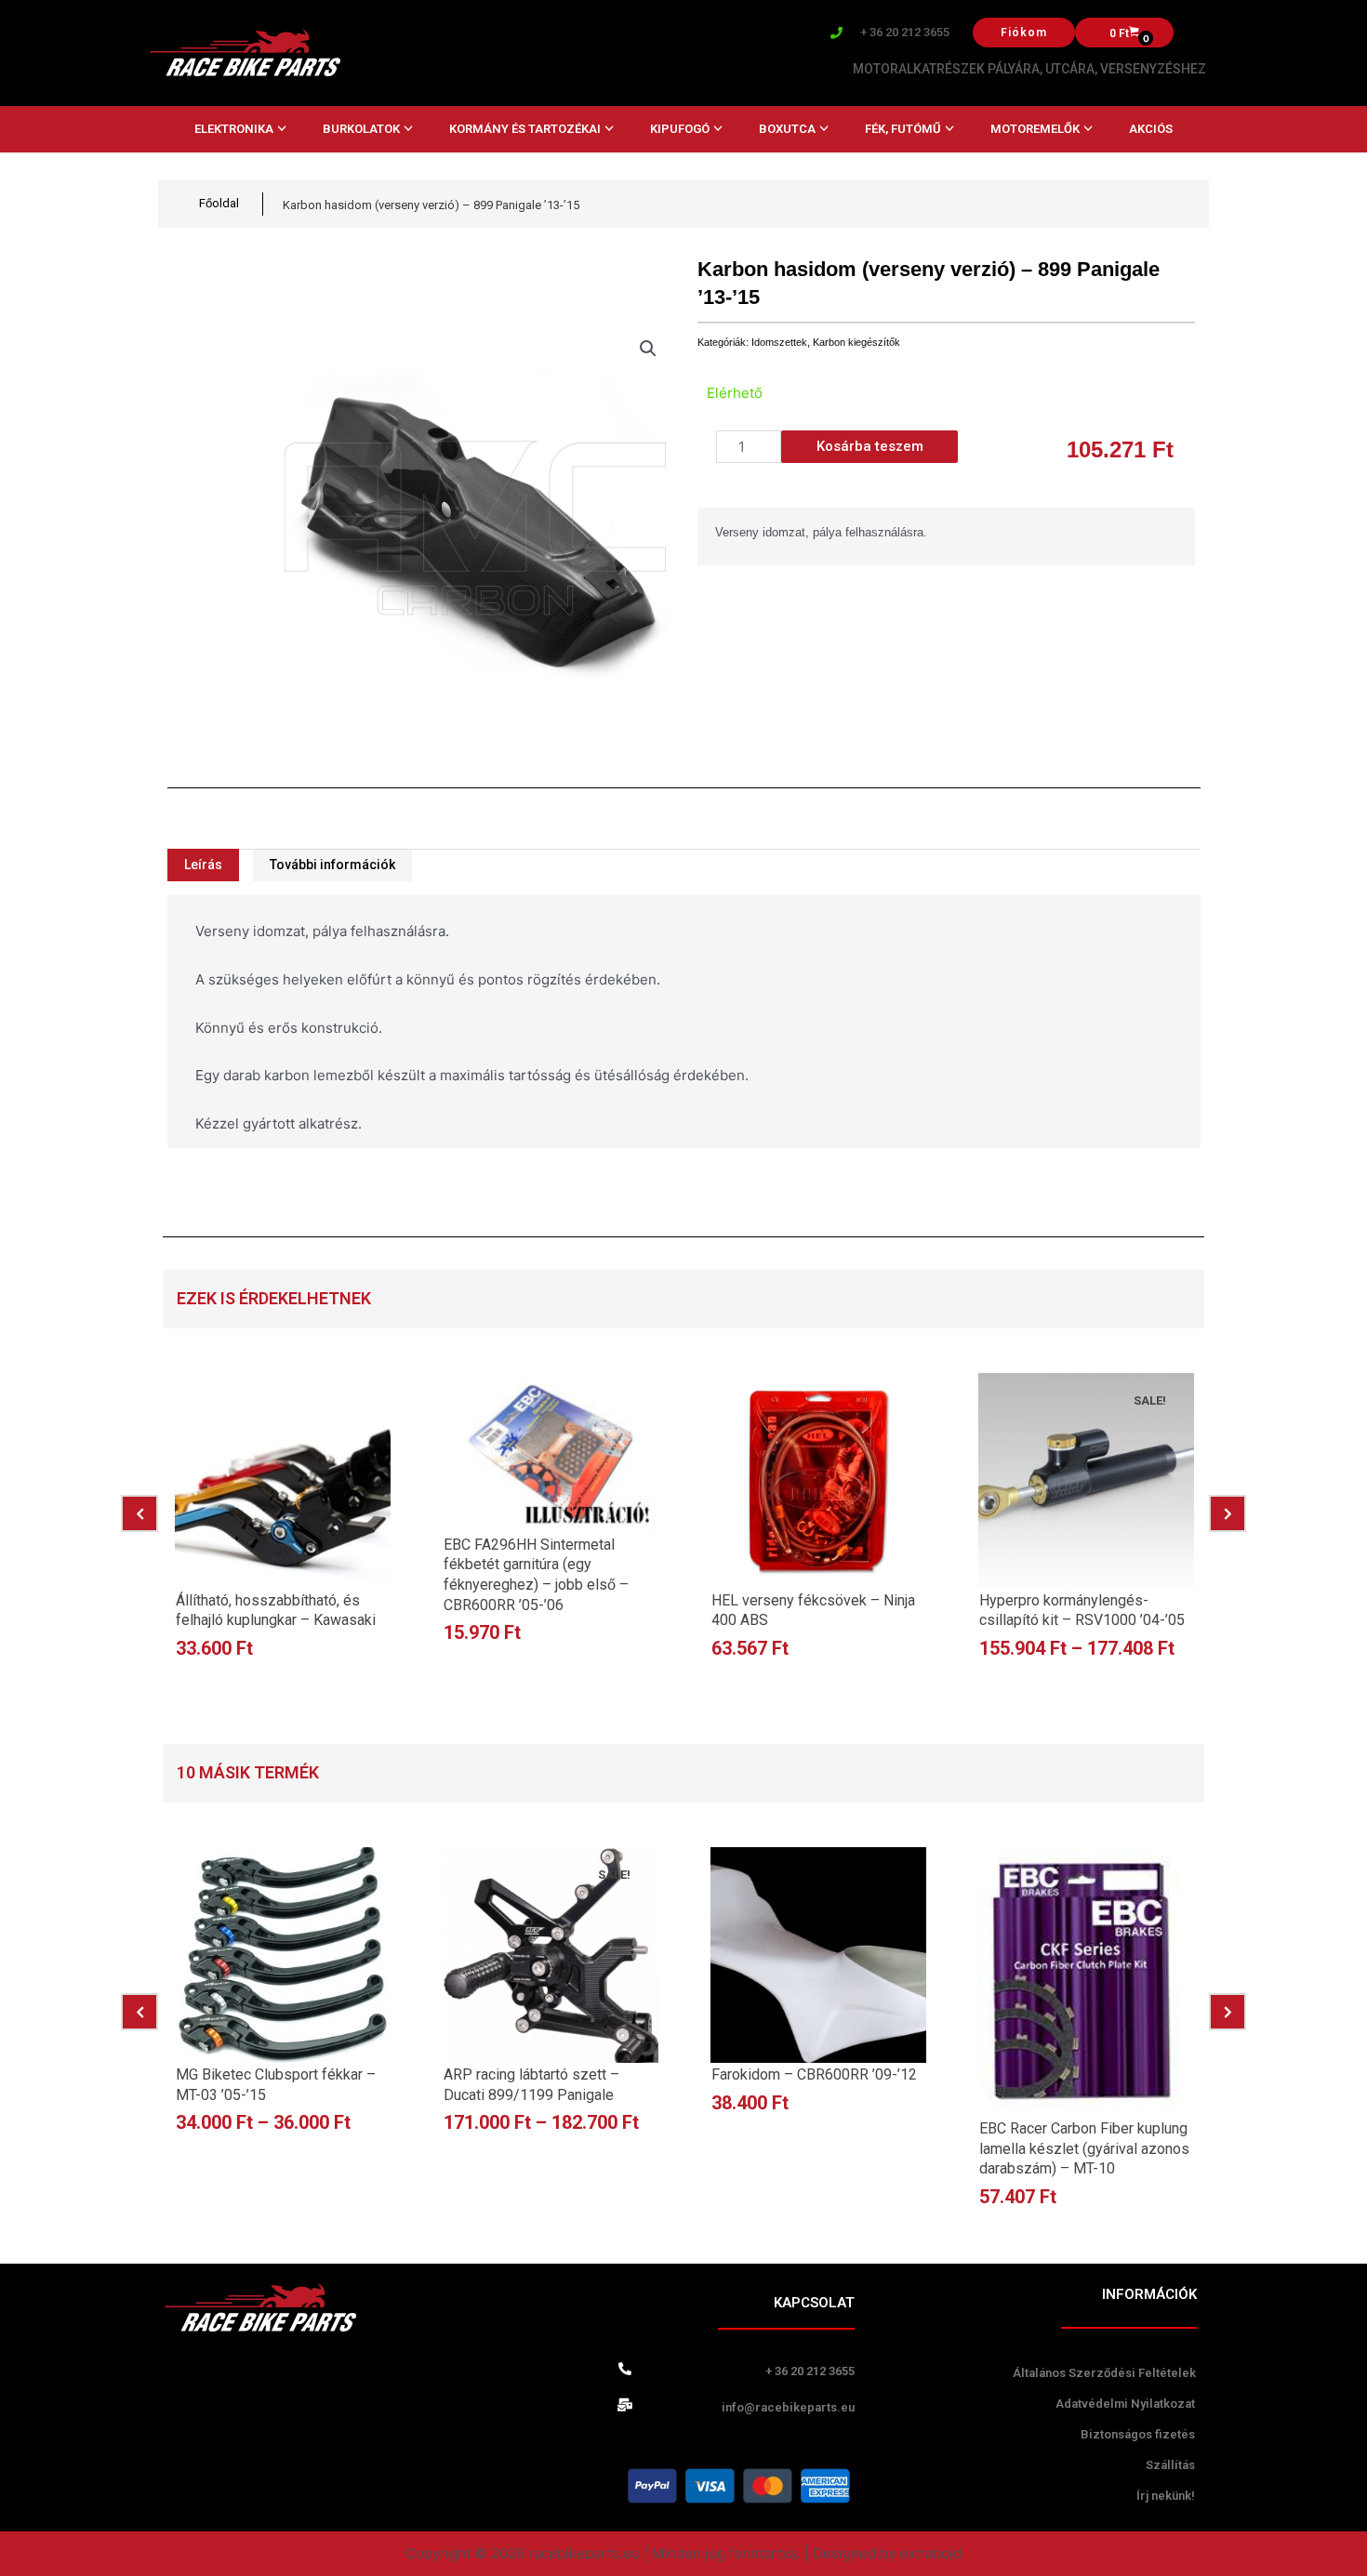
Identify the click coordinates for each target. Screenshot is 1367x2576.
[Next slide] (1228, 1513)
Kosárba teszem (870, 446)
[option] (283, 1526)
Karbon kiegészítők (856, 342)
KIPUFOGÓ (680, 129)
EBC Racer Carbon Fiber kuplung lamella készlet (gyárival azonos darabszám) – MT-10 (1084, 2148)
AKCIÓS (1151, 129)
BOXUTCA (787, 129)
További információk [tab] (332, 865)
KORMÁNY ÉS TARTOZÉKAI (525, 129)
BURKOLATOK (361, 129)
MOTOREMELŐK (1035, 129)
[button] (648, 349)
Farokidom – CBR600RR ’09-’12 (814, 2074)
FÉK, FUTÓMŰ (903, 129)
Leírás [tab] (203, 865)
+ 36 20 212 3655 (905, 32)
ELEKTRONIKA (234, 129)
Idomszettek (779, 342)
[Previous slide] (139, 1513)
